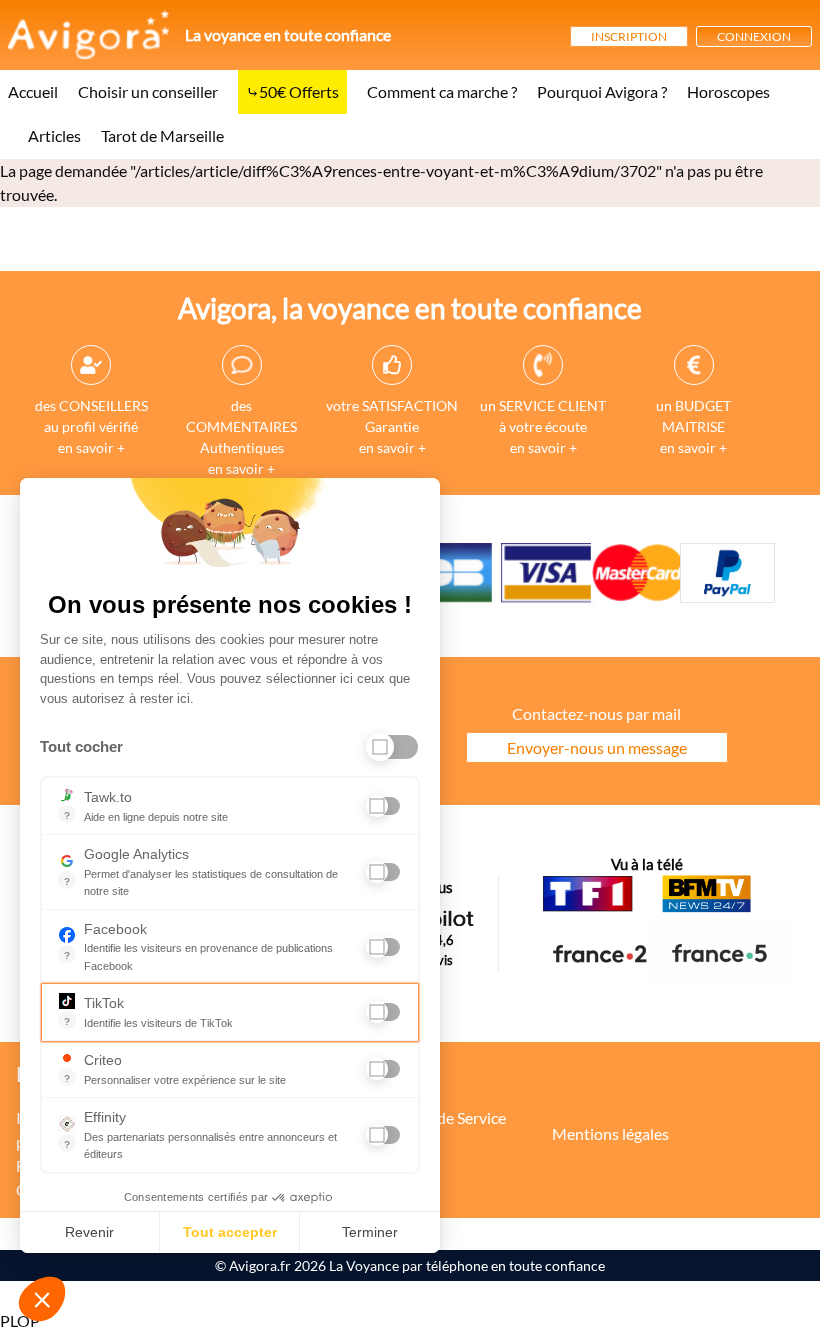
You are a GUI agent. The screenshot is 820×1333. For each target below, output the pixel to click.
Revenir (89, 1232)
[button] (42, 1299)
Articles (54, 135)
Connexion (754, 36)
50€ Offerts (299, 91)
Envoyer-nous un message (597, 747)
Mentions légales (610, 1133)
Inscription (629, 36)
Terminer (370, 1232)
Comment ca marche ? (442, 91)
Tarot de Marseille (162, 135)
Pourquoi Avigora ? (602, 91)
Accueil (33, 91)
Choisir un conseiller (148, 91)
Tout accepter (230, 1232)
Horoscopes (728, 91)
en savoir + (91, 447)
